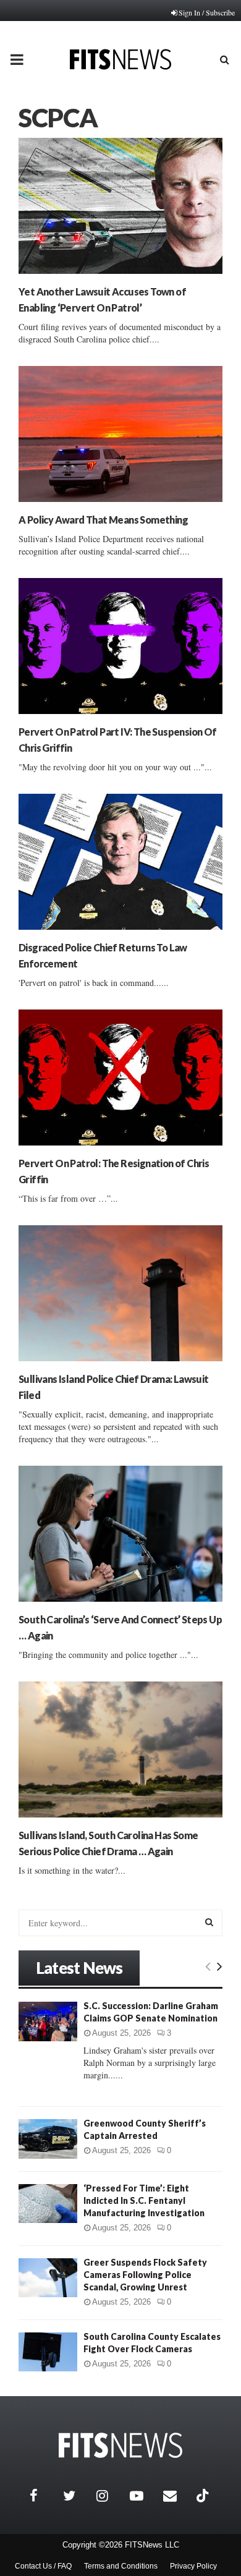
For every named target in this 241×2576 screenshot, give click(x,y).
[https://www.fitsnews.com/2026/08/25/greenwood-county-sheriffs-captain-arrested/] (48, 2139)
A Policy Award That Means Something (103, 520)
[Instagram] (110, 2496)
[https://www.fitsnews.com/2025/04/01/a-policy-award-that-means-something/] (120, 434)
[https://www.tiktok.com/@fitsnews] (204, 2496)
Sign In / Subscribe (207, 12)
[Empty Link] (208, 1966)
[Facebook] (43, 2496)
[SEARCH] (209, 1922)
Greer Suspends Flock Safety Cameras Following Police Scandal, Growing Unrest (145, 2275)
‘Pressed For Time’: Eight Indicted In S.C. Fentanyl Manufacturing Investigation (144, 2200)
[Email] (177, 2496)
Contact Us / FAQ (43, 2566)
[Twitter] (77, 2496)
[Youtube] (143, 2496)
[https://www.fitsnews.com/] (120, 2445)
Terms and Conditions (121, 2566)
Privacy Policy (193, 2566)
